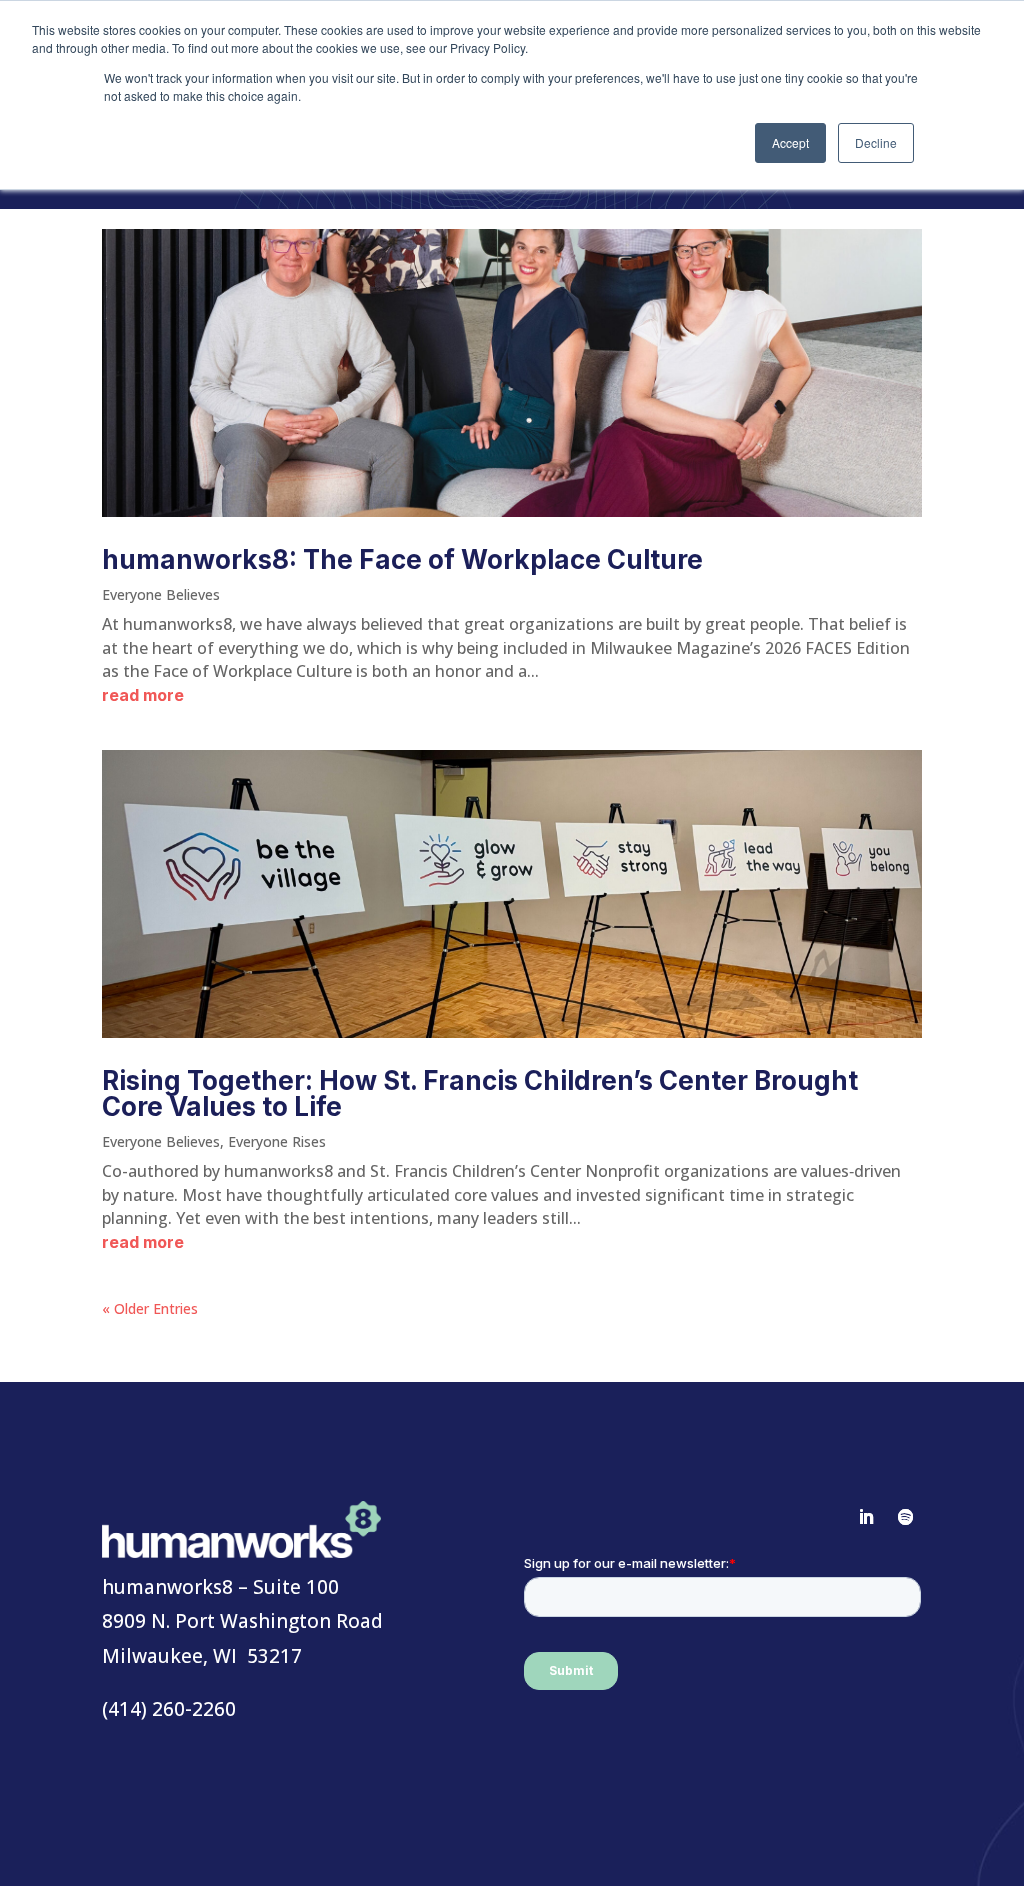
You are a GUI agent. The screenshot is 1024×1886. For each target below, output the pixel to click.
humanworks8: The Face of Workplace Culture (402, 559)
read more (143, 695)
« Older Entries (150, 1308)
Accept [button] (790, 142)
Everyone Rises (277, 1141)
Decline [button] (876, 142)
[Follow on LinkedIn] (866, 1517)
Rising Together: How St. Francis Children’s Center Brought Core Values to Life (480, 1093)
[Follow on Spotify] (906, 1517)
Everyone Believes (161, 594)
